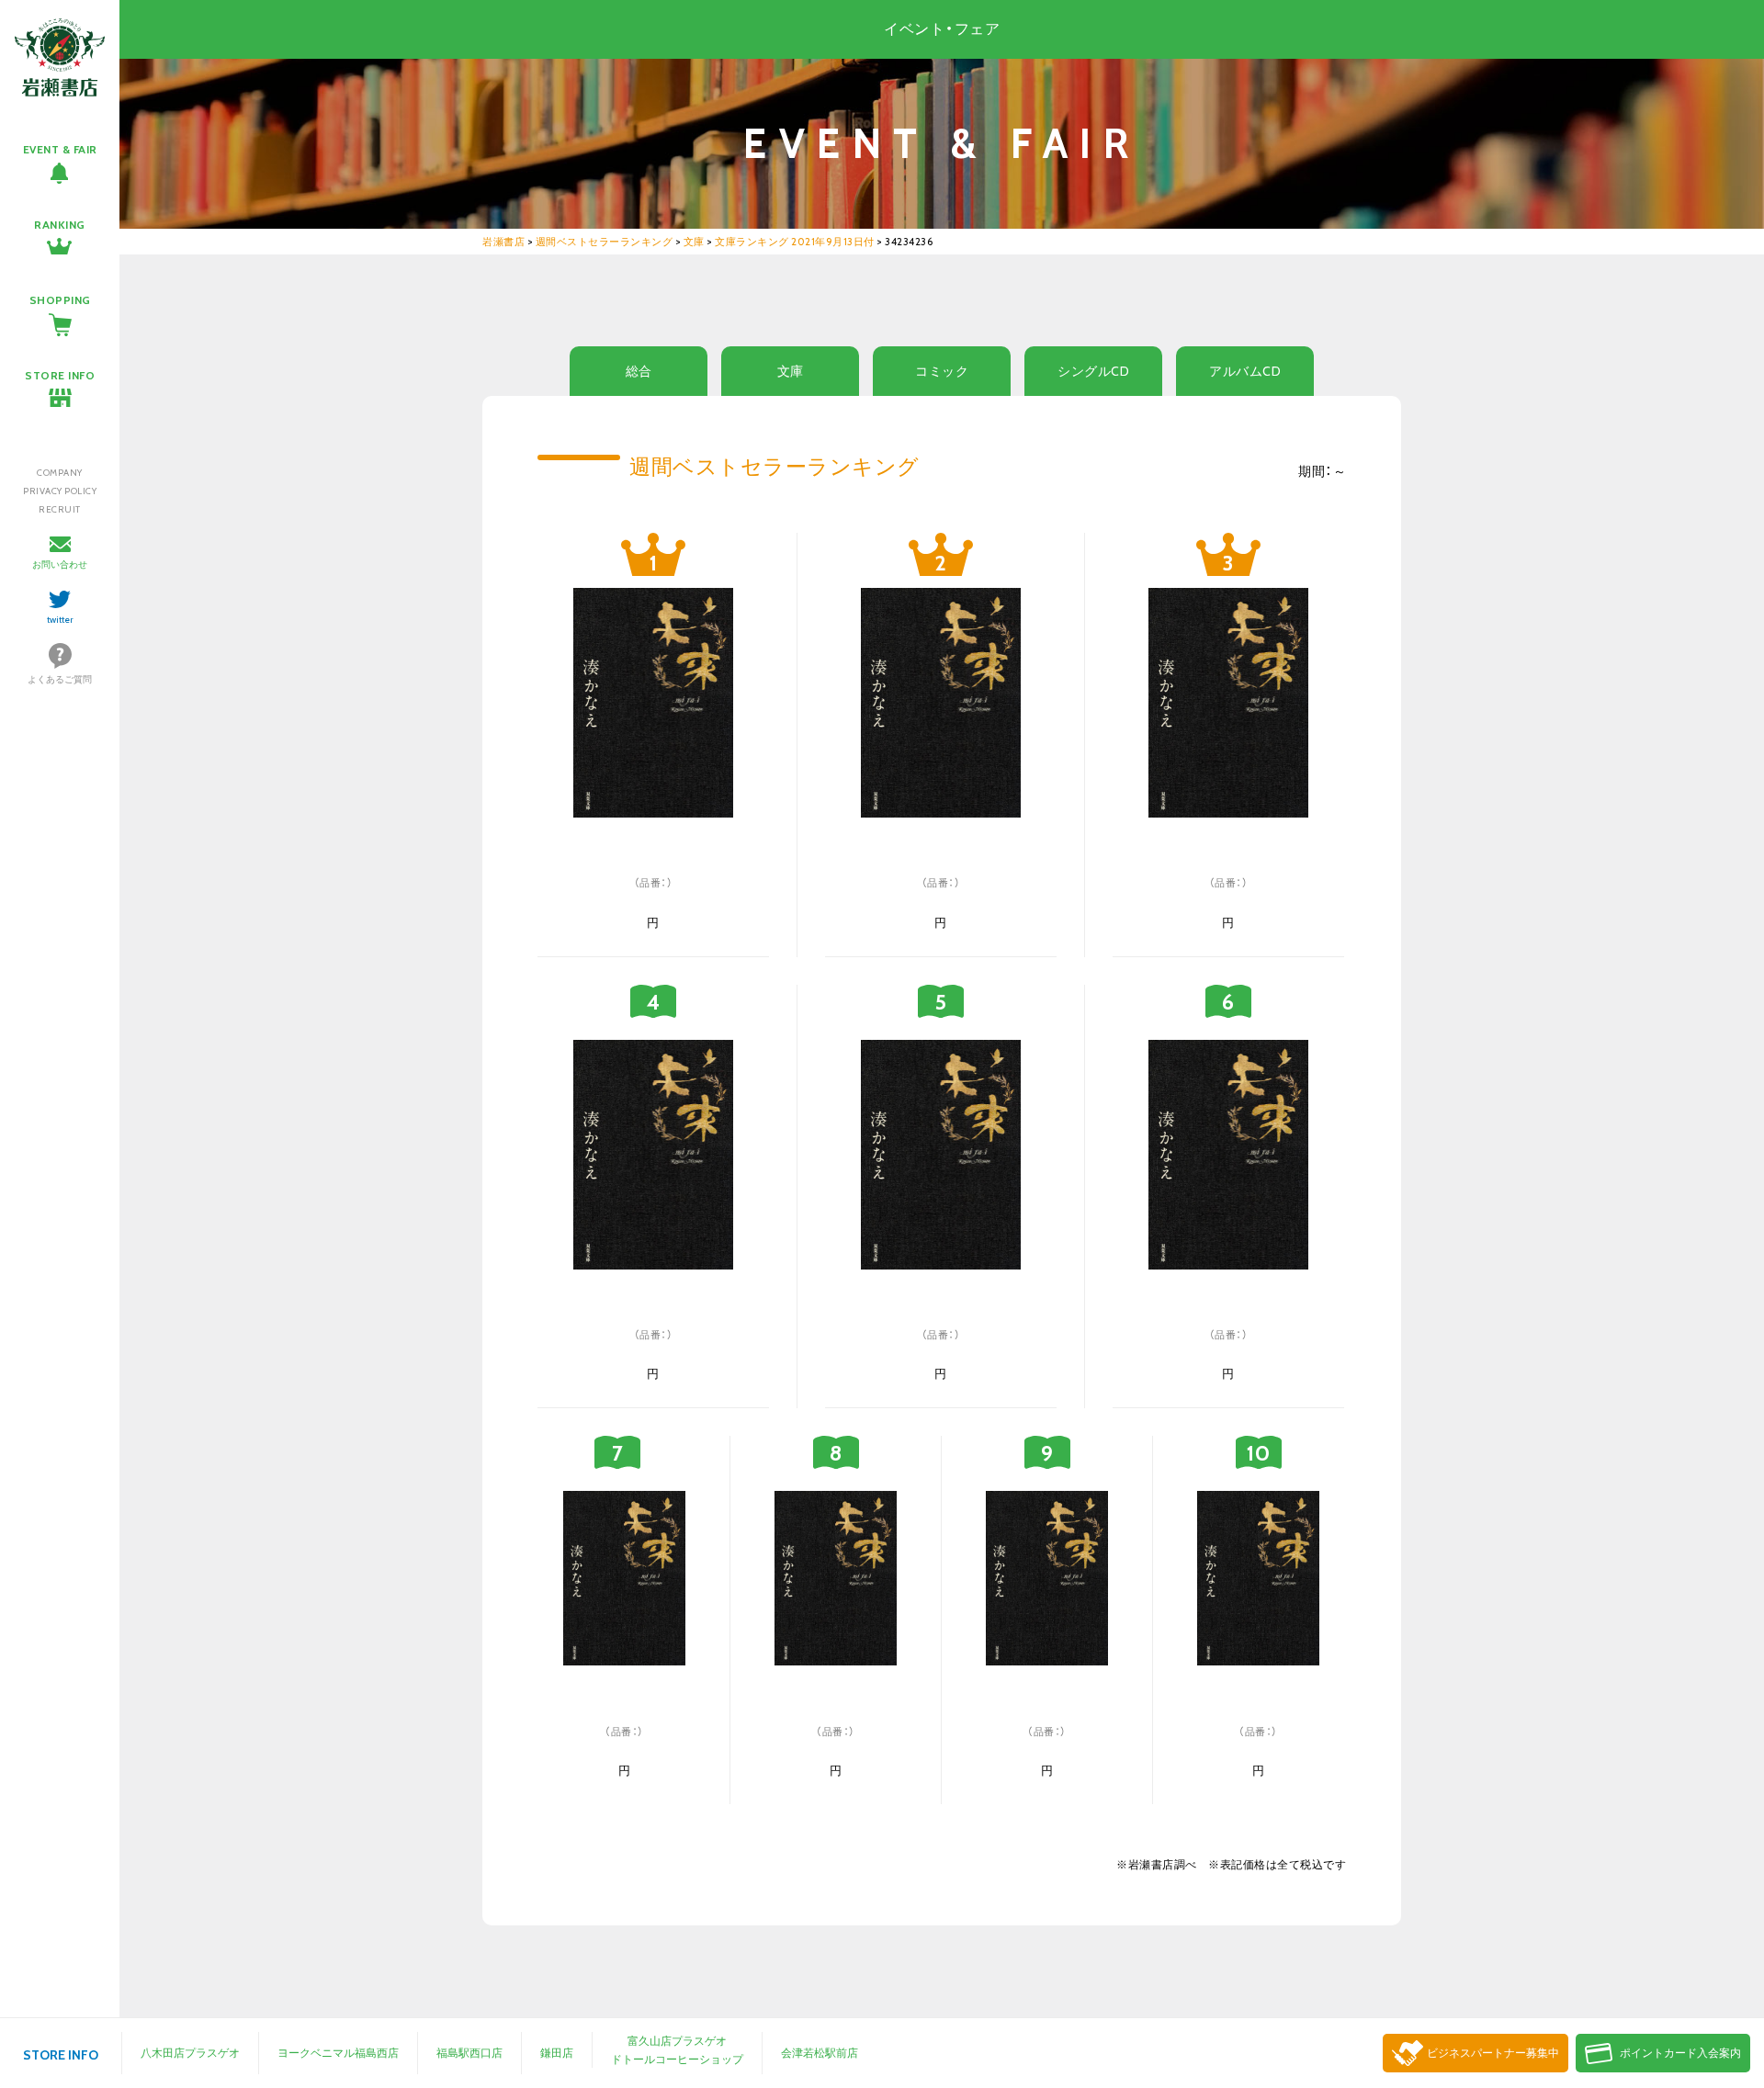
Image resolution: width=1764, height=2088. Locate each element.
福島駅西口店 (469, 2053)
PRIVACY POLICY (60, 491)
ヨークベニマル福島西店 (338, 2053)
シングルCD (1093, 371)
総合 (639, 371)
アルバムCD (1245, 371)
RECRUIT (60, 509)
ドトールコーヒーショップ (677, 2059)
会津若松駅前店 (820, 2053)
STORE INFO (60, 375)
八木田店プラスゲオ (190, 2053)
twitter (60, 620)
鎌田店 (557, 2053)
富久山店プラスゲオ (677, 2041)
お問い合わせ (60, 564)
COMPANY (60, 473)
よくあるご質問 (60, 679)
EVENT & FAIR (60, 149)
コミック (942, 371)
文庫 (791, 371)
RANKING (60, 225)
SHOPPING (60, 300)
